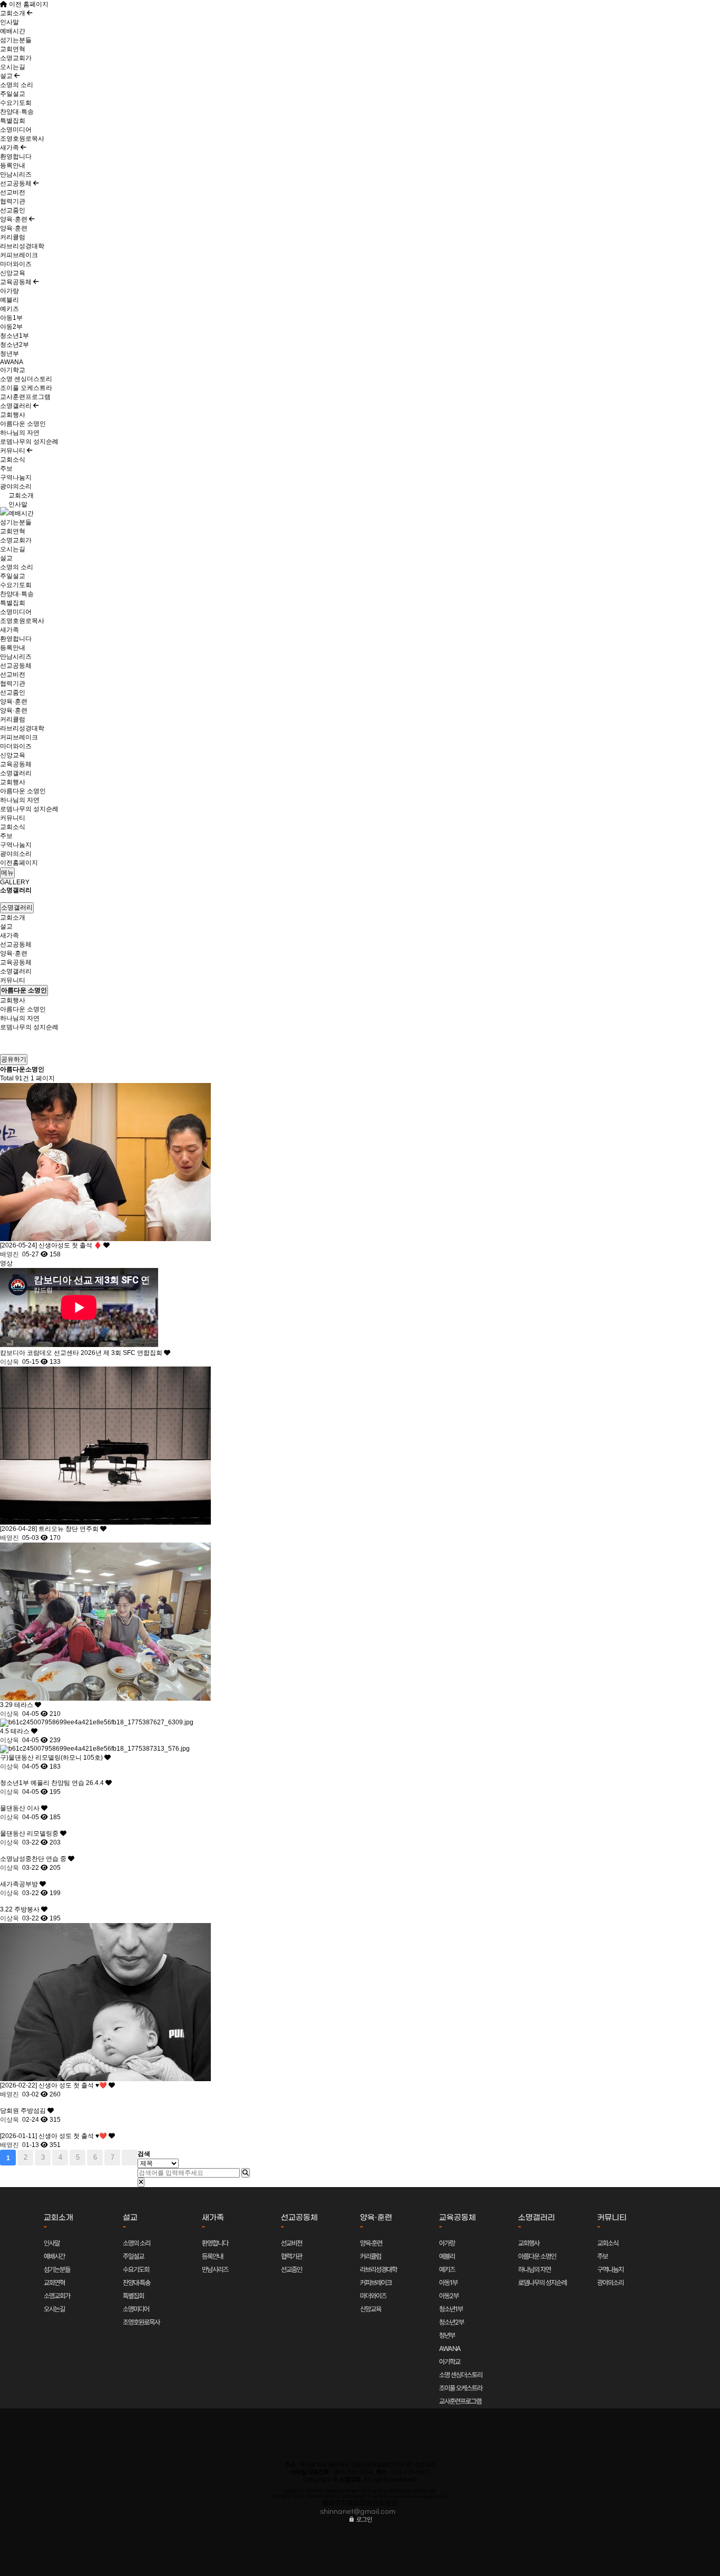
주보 (6, 469)
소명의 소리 (17, 85)
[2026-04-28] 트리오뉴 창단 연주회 (50, 1529)
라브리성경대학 (22, 246)
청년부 (9, 354)
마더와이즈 (16, 264)
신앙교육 (13, 273)
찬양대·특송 (17, 112)
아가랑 (9, 291)
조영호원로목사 (22, 139)
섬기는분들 (16, 40)
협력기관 (13, 201)
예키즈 (9, 309)
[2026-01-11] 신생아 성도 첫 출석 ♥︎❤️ (54, 2136)
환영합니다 (16, 157)
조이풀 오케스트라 (26, 388)
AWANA (12, 362)
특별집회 (13, 121)
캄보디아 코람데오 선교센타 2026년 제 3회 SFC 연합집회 (82, 1353)
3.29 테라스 (17, 1705)
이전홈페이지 (19, 863)
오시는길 (13, 67)
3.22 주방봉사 (21, 1909)
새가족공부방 (20, 1884)
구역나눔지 (16, 477)
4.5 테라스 (16, 1731)
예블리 (9, 300)
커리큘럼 (13, 237)
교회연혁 (13, 49)
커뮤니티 (13, 451)
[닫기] (141, 2182)
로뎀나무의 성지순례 (29, 442)
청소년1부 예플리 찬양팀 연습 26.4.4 (53, 1783)
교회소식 (13, 460)
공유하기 (14, 1059)
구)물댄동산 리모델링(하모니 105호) (52, 1758)
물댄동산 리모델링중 (30, 1833)
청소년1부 (14, 336)
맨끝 (130, 2158)
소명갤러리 (17, 406)
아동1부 (11, 318)
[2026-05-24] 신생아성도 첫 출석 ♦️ (52, 1245)
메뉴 (7, 873)
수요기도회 (16, 103)
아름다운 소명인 (23, 424)
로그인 (363, 2520)
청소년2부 (14, 345)
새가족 (10, 148)
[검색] (246, 2173)
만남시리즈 (16, 174)
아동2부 (11, 327)
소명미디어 (16, 130)
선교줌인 (13, 210)
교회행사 (13, 415)
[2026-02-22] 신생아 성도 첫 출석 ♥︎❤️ (54, 2085)
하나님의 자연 (20, 433)
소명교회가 (16, 58)
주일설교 (13, 94)
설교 (7, 76)
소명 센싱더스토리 (26, 379)
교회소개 (13, 13)
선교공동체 (17, 183)
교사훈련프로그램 (25, 397)
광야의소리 (16, 486)
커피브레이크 (19, 255)
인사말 (9, 22)
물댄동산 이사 (21, 1808)
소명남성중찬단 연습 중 (34, 1859)
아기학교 (13, 370)
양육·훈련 (14, 219)
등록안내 (13, 165)
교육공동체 (17, 282)
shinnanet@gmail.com (358, 2512)
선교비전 (13, 192)
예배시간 (13, 31)
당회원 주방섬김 (24, 2111)
